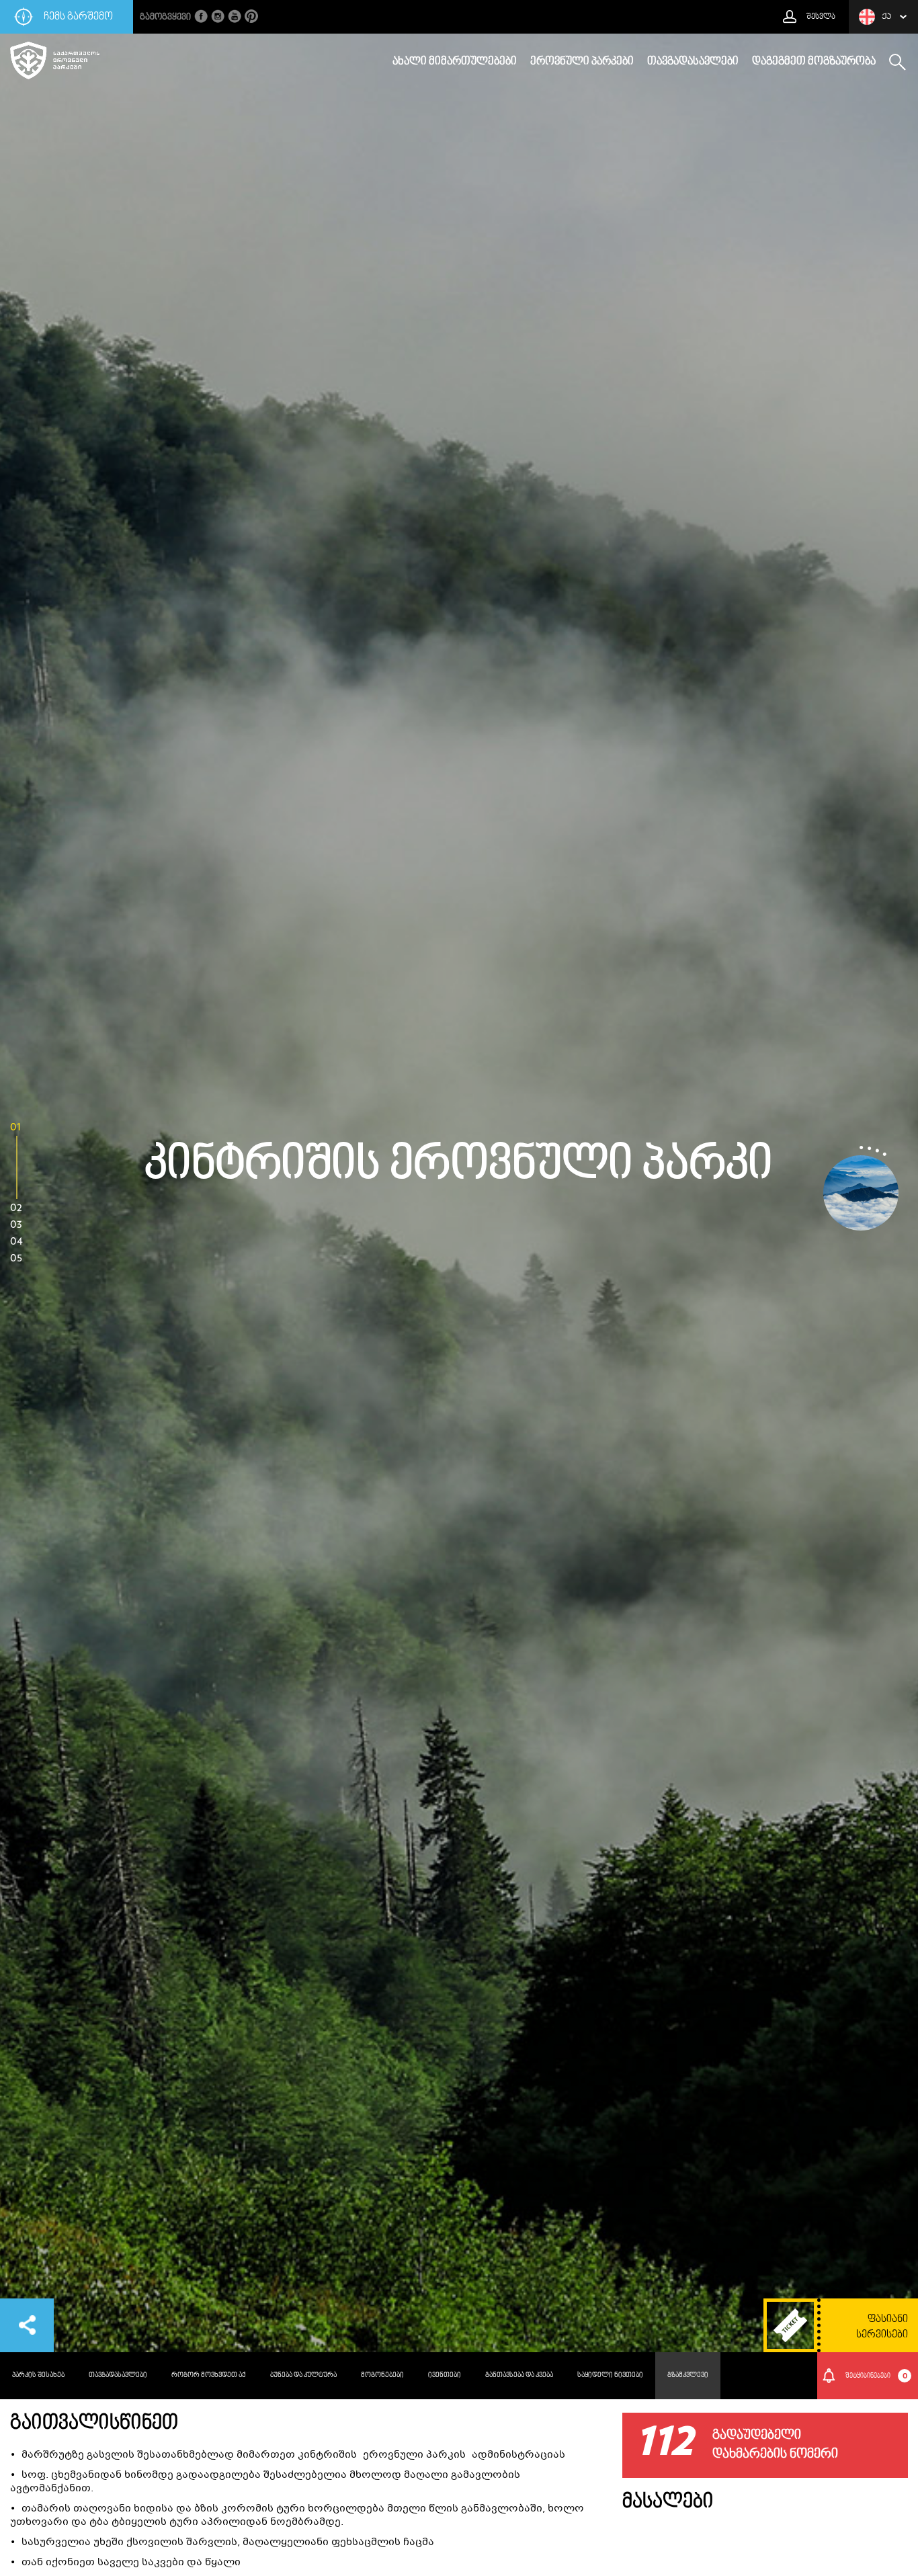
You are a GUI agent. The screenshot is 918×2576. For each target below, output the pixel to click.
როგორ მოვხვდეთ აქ (209, 2375)
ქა (886, 17)
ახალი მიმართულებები (455, 62)
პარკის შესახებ (38, 2375)
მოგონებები (382, 2375)
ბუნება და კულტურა (303, 2375)
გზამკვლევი (688, 2375)
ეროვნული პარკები (582, 62)
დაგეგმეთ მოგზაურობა (814, 62)
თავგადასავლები (693, 62)
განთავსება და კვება (519, 2375)
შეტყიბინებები (876, 2376)
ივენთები (445, 2375)
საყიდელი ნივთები (610, 2375)
